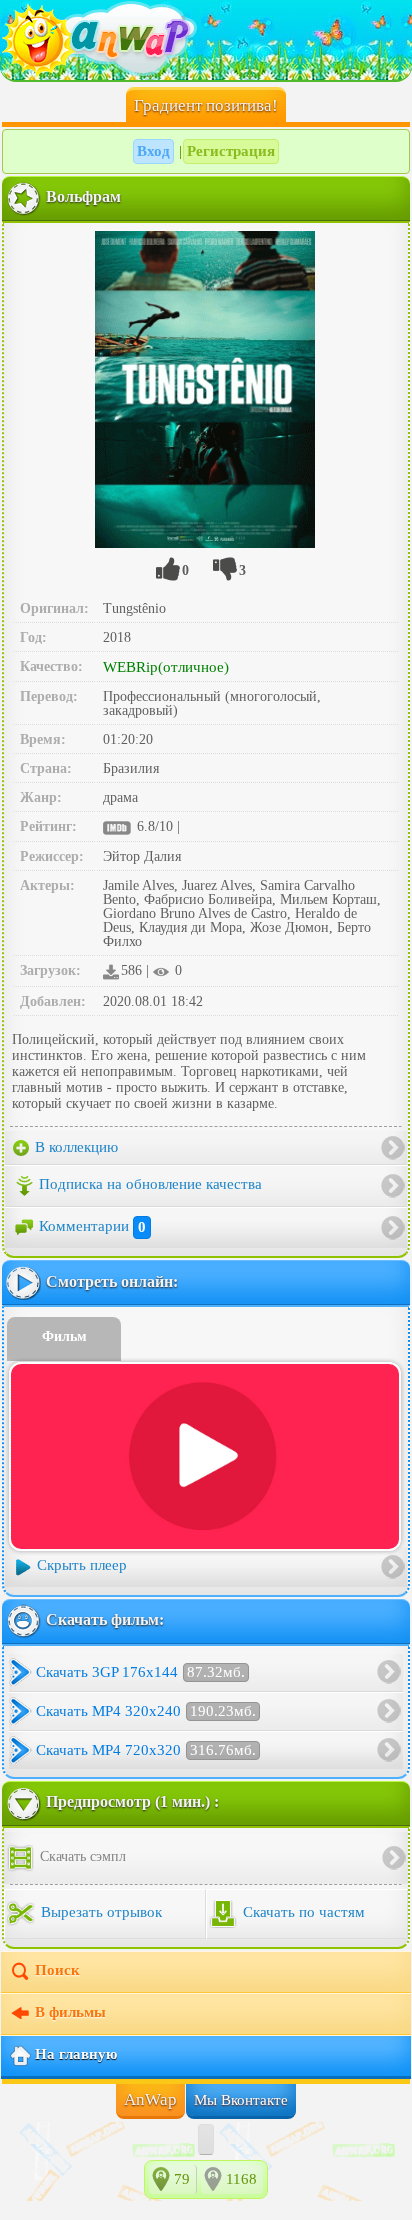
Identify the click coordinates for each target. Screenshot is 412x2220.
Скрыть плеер (82, 1565)
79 (182, 2179)
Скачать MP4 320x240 (146, 1711)
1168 (241, 2179)
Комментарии (92, 1227)
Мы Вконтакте (241, 2100)
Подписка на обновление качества (150, 1185)
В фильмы (70, 2012)
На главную (76, 2054)
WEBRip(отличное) (166, 667)
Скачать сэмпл (81, 1856)
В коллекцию (74, 1147)
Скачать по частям (302, 1912)
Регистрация (231, 151)
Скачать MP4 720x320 (146, 1750)
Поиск (57, 1970)
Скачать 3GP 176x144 (140, 1672)
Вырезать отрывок (99, 1912)
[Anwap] (206, 40)
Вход (153, 151)
